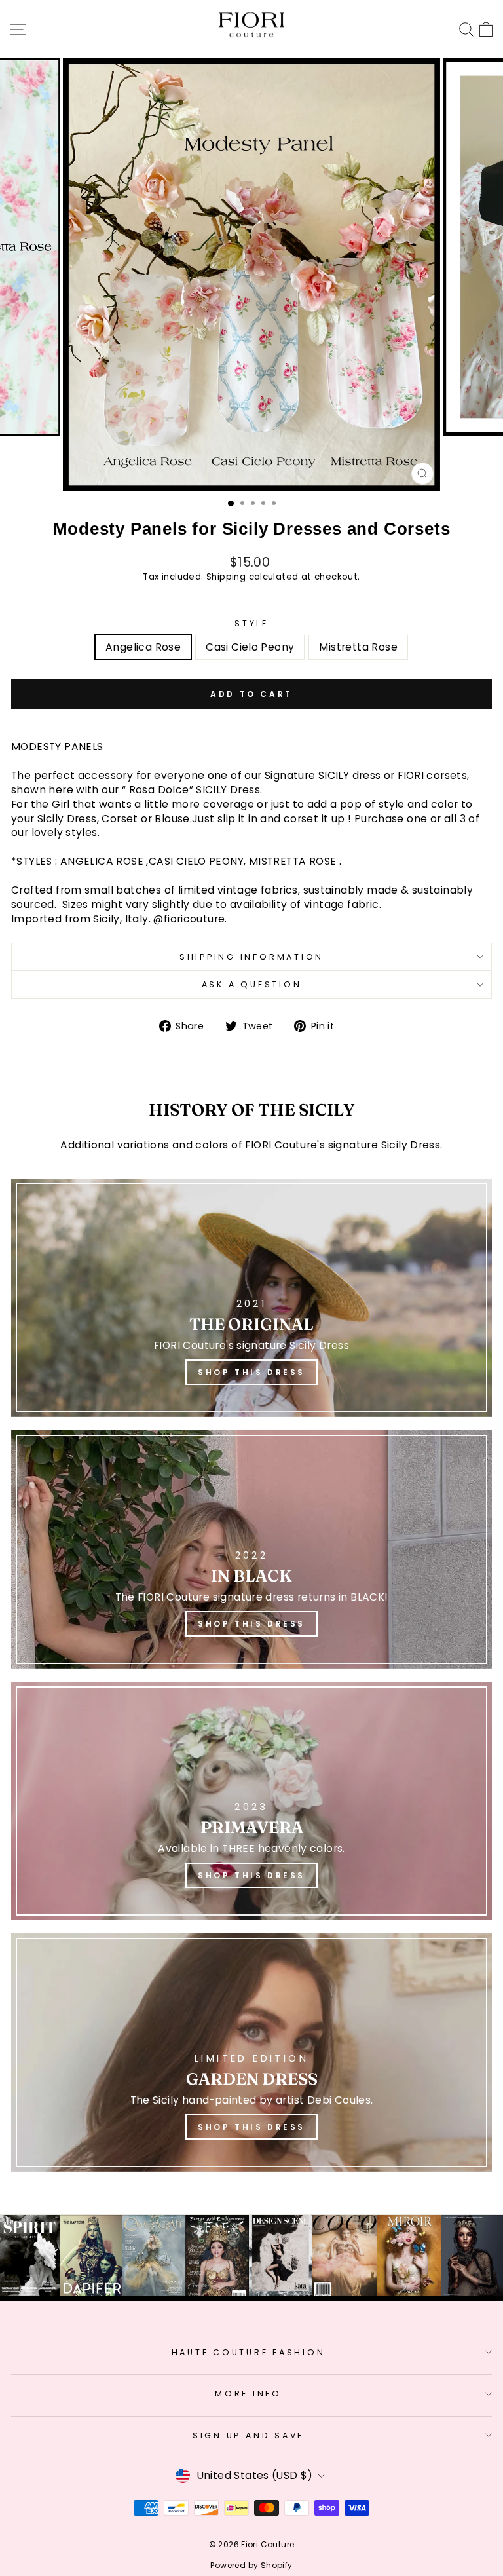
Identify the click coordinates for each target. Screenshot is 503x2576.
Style (251, 623)
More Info (248, 2394)
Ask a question (252, 984)
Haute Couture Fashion (249, 2352)
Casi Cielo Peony (250, 647)
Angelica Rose (143, 647)
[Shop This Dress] (251, 1298)
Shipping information (251, 957)
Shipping (226, 577)
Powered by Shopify (251, 2565)
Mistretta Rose (358, 647)
